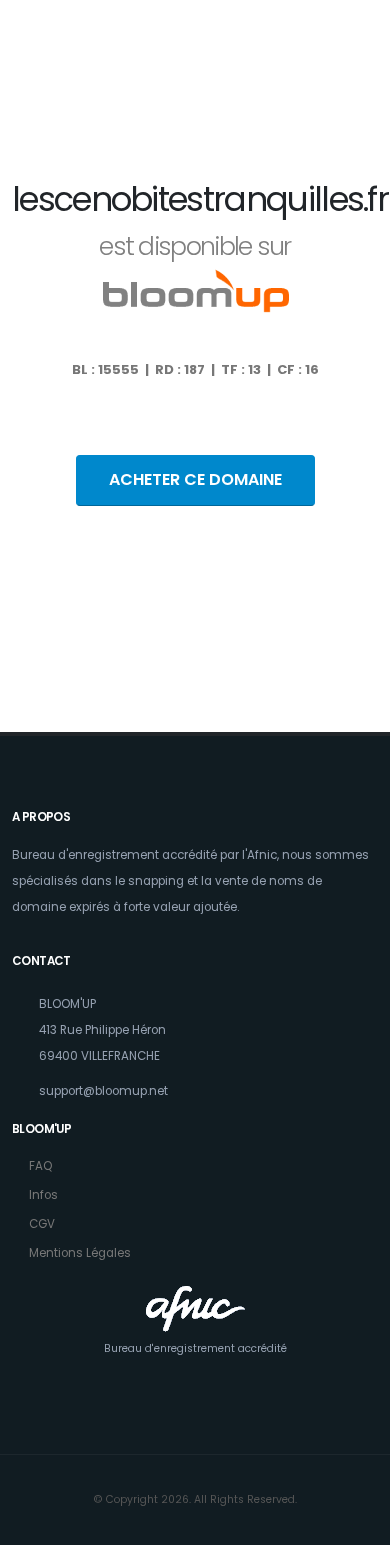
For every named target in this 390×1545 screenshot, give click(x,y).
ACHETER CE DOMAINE (195, 479)
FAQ (40, 1166)
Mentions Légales (80, 1253)
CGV (42, 1224)
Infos (43, 1195)
